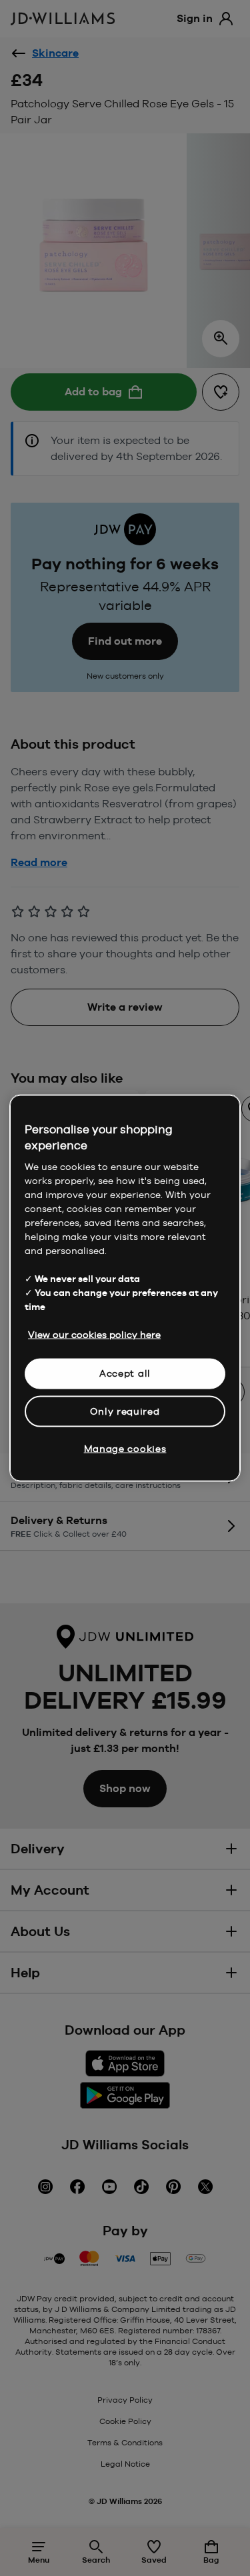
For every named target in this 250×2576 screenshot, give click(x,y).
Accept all (125, 1373)
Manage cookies (125, 1449)
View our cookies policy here (94, 1335)
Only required (125, 1411)
